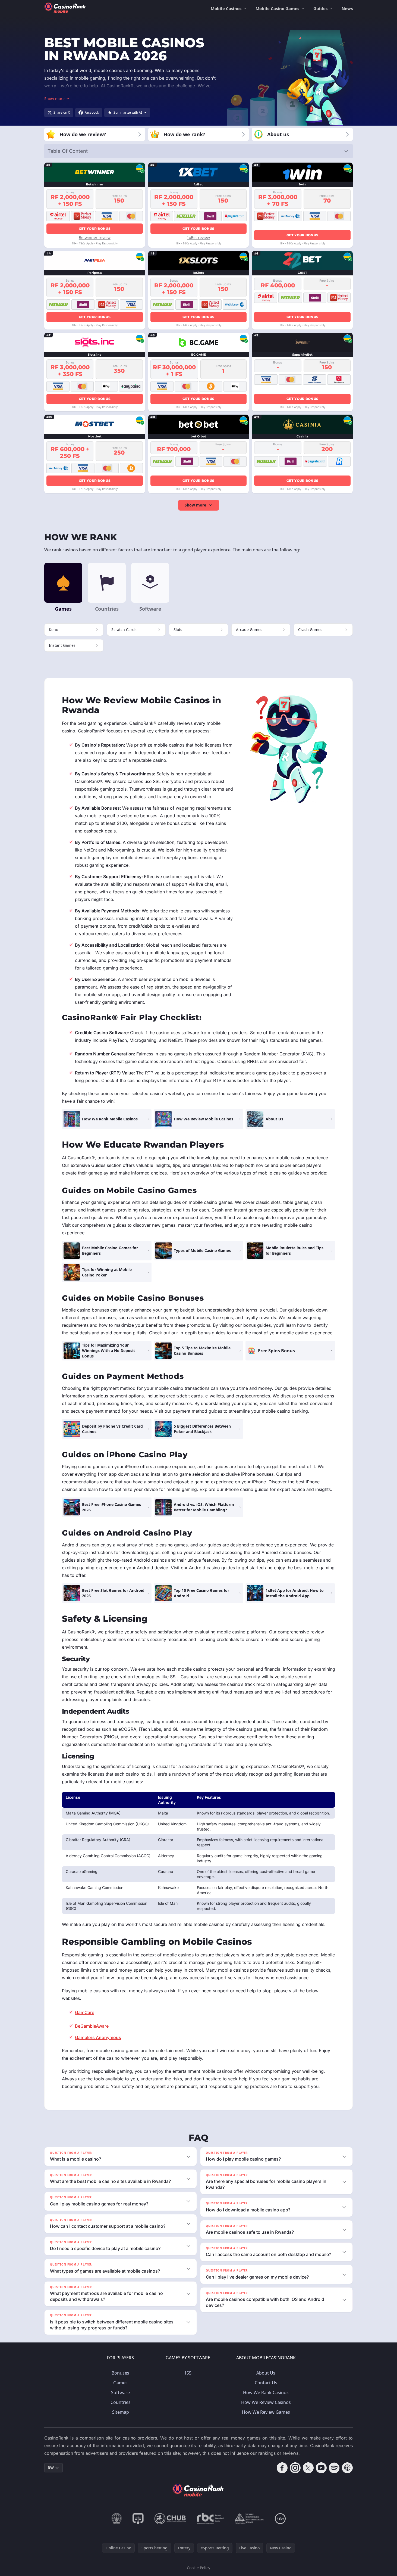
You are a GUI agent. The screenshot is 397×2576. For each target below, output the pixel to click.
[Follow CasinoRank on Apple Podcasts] (347, 2468)
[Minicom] (117, 2519)
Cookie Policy (198, 2568)
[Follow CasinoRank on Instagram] (295, 2468)
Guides (320, 8)
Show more (195, 505)
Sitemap (121, 2412)
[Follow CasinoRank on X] (308, 2468)
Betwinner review (95, 237)
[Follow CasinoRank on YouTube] (321, 2468)
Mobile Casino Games (277, 8)
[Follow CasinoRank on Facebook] (282, 2468)
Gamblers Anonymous (98, 2037)
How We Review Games (266, 2412)
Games (120, 2383)
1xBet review (198, 237)
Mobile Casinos (226, 8)
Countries (121, 2402)
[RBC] (210, 2519)
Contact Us (266, 2383)
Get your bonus (95, 229)
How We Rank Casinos (266, 2392)
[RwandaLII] (138, 2519)
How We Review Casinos (266, 2402)
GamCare (85, 2012)
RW (51, 2468)
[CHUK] (249, 2519)
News (347, 8)
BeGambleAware (92, 2026)
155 (188, 2373)
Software (120, 2392)
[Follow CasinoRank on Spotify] (334, 2468)
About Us (266, 2373)
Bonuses (120, 2373)
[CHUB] (170, 2519)
